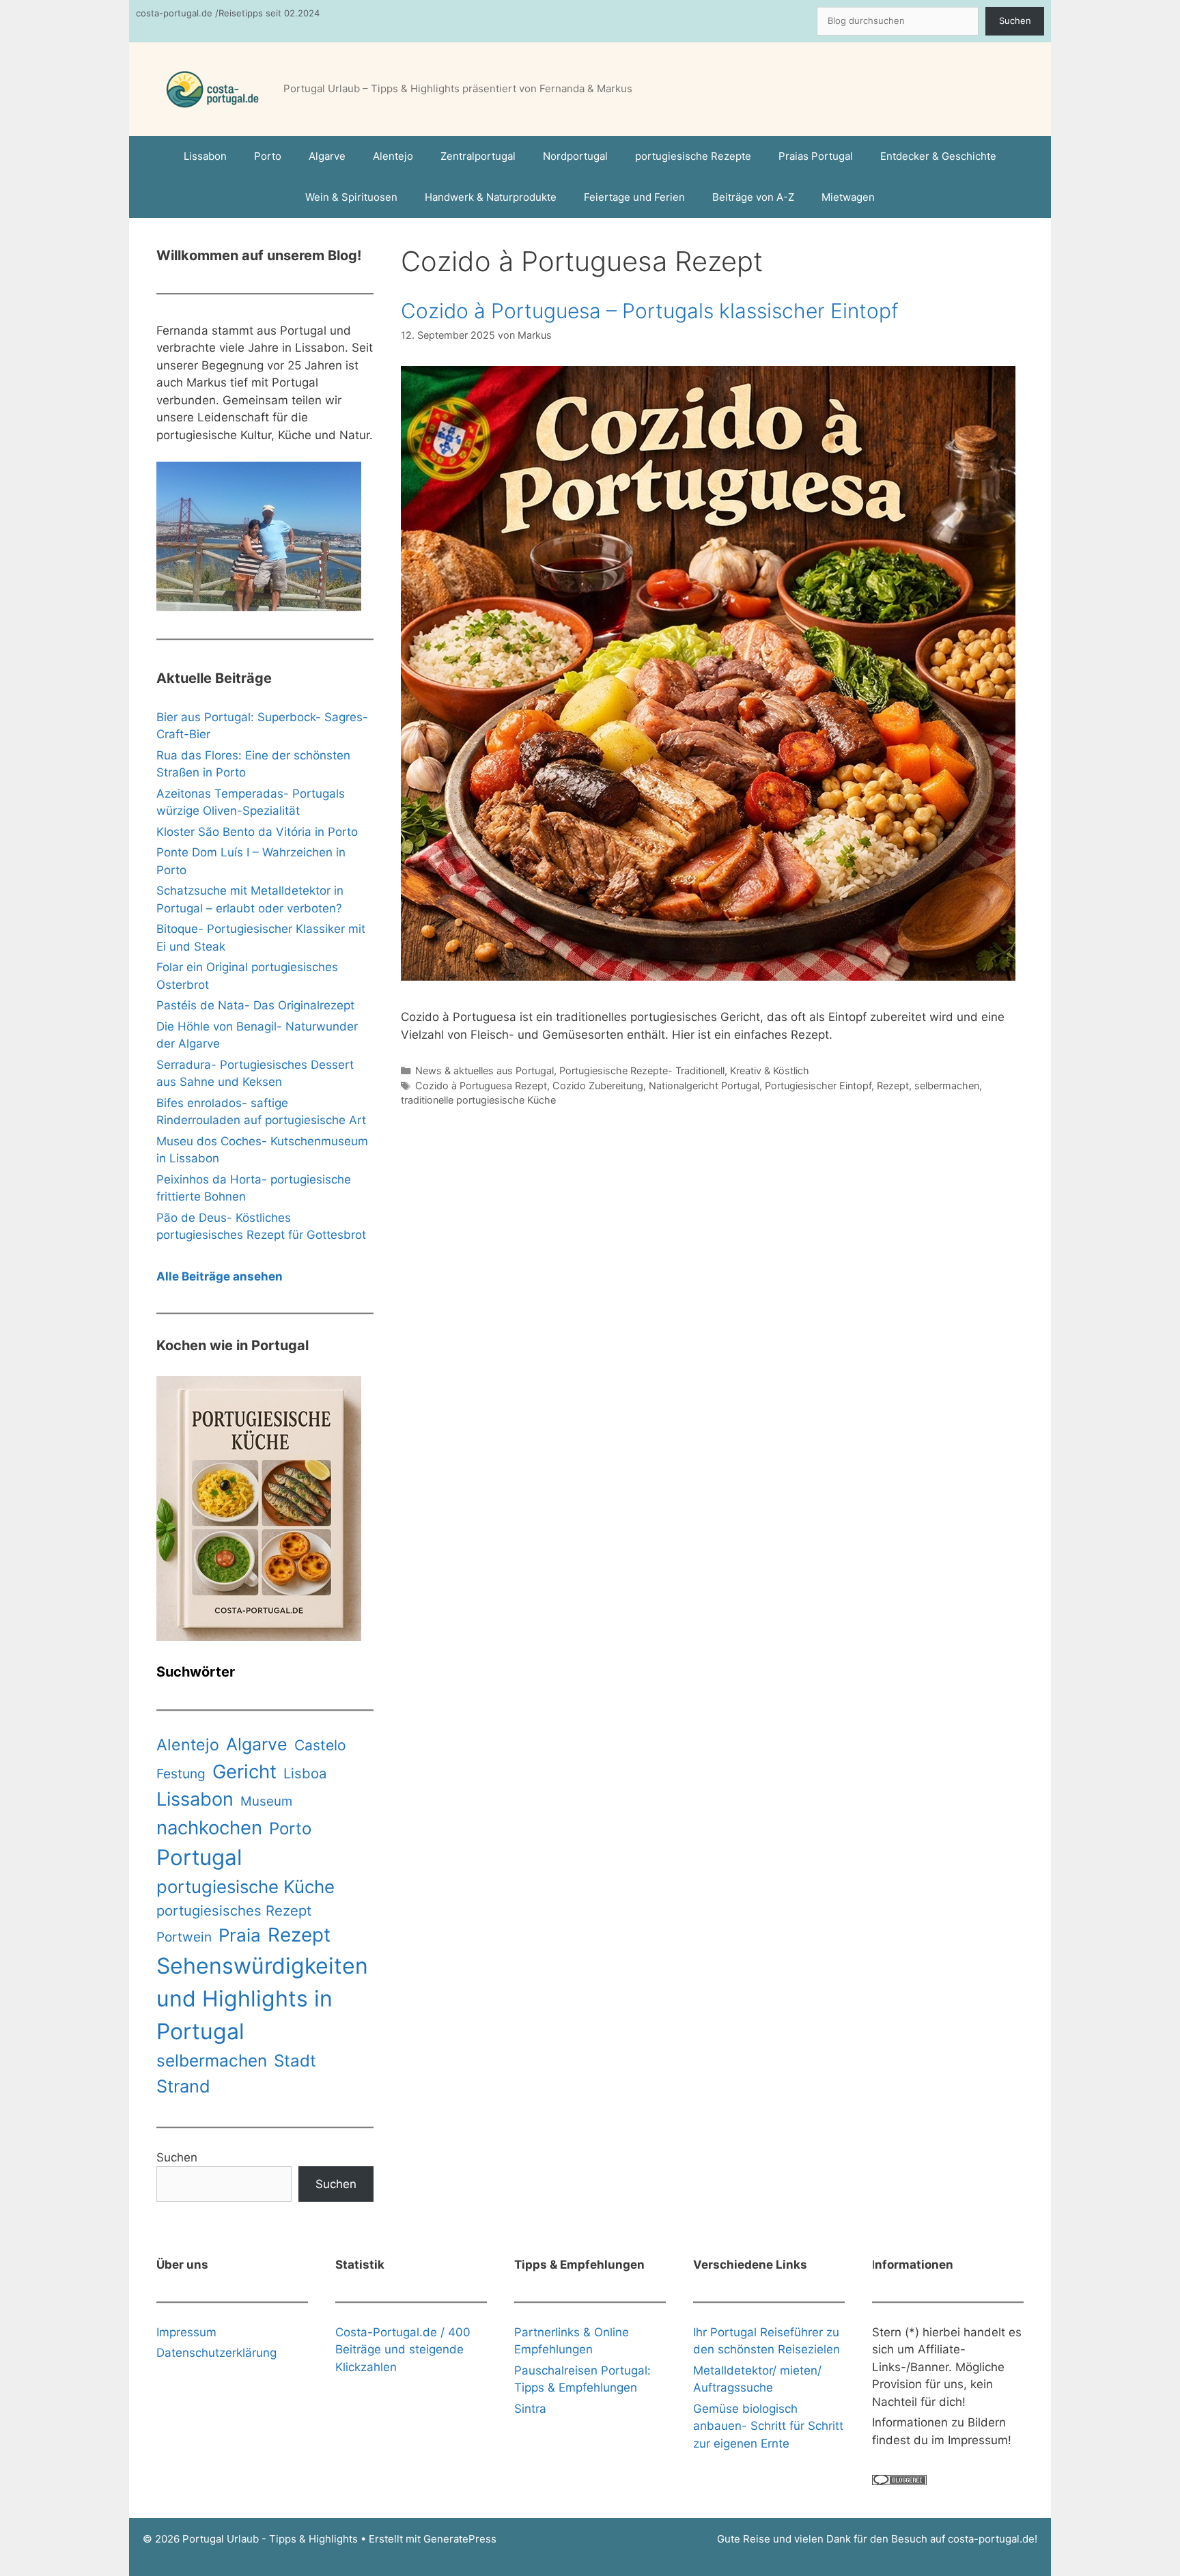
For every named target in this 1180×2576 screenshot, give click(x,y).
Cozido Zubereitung (598, 1086)
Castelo (320, 1745)
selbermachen (947, 1086)
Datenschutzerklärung (216, 2353)
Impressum (186, 2332)
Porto (268, 156)
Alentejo (393, 156)
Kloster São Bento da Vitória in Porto (257, 832)
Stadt (295, 2061)
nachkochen (209, 1828)
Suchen (1015, 20)
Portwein (184, 1937)
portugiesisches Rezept (234, 1910)
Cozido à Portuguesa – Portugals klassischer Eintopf (650, 311)
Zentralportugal (478, 156)
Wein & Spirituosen (351, 197)
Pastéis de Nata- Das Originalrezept (255, 1005)
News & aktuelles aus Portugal (484, 1070)
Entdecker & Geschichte (938, 156)
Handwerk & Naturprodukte (491, 197)
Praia (240, 1935)
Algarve (327, 156)
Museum (266, 1801)
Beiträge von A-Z (753, 197)
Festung (181, 1774)
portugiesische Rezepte (693, 156)
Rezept (893, 1086)
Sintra (530, 2409)
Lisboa (305, 1773)
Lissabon (205, 156)
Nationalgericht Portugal (704, 1086)
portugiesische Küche (245, 1887)
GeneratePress (460, 2539)
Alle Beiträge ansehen (220, 1276)
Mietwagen (848, 197)
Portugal (199, 1858)
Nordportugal (575, 156)
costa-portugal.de (991, 2539)
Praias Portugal (816, 156)
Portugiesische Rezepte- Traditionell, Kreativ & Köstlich (684, 1070)
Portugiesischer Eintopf (818, 1086)
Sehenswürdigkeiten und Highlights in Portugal (262, 1999)
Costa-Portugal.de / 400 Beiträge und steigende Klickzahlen (403, 2350)
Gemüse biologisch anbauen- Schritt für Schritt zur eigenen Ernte (768, 2426)
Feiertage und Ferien (634, 197)
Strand (183, 2086)
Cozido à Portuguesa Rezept (481, 1086)
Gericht (244, 1772)
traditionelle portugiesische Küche (478, 1100)
